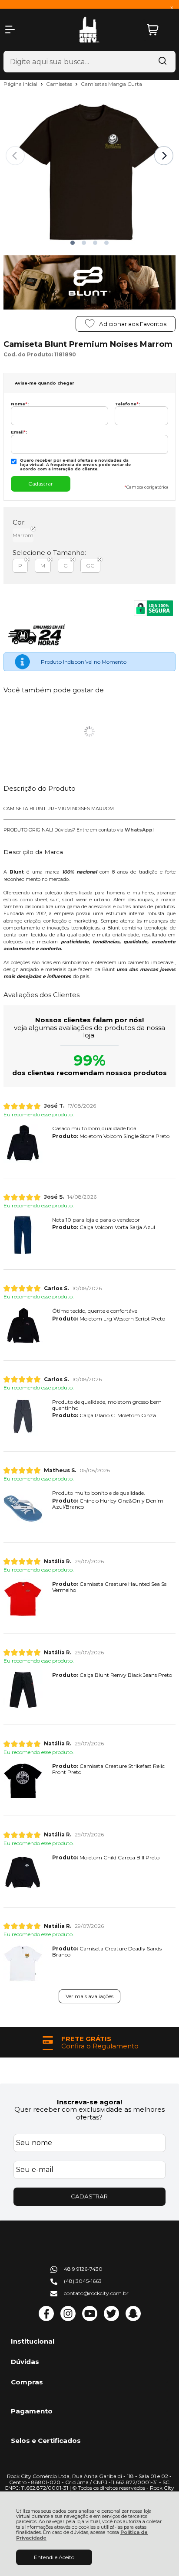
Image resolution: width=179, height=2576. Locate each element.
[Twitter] (111, 2319)
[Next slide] (164, 156)
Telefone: (127, 404)
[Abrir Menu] (10, 29)
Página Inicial (21, 84)
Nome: (20, 404)
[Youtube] (90, 2319)
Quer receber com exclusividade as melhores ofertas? (89, 2113)
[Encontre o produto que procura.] (162, 62)
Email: (19, 432)
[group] (89, 2043)
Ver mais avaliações (89, 1996)
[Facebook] (46, 2319)
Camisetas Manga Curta (111, 84)
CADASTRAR (89, 2196)
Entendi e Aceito (54, 2557)
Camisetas (60, 84)
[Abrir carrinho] (159, 30)
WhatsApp (139, 830)
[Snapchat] (133, 2319)
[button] (73, 243)
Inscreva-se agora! (89, 2102)
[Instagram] (68, 2319)
